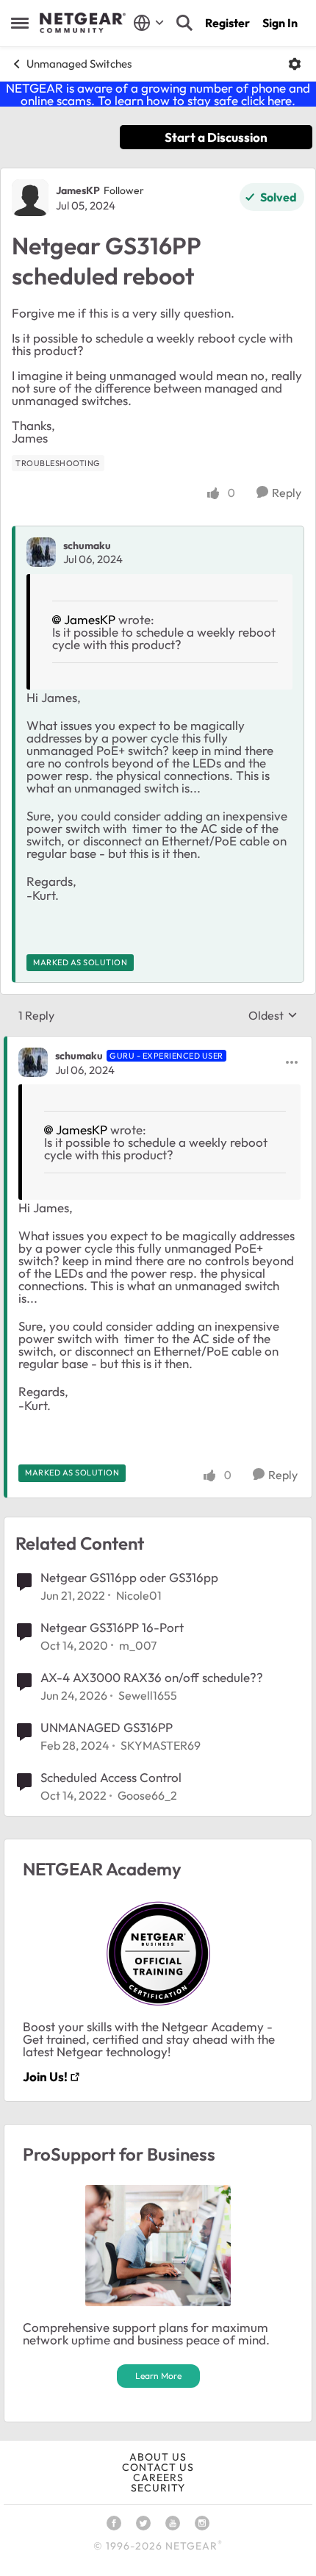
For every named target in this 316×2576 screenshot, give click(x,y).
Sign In (280, 23)
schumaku (87, 545)
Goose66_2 (147, 1795)
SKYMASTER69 (161, 1745)
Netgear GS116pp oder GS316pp (129, 1577)
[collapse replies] (158, 1043)
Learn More (158, 2376)
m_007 (138, 1645)
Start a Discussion (216, 137)
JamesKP (78, 190)
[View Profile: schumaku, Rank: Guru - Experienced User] (33, 1062)
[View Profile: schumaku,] (41, 552)
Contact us (158, 2467)
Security (158, 2488)
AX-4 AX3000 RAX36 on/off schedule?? (152, 1677)
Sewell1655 (148, 1695)
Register (227, 23)
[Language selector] (149, 23)
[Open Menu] (295, 64)
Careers (158, 2477)
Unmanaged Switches (79, 64)
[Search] (184, 23)
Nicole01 (139, 1595)
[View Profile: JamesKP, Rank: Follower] (30, 198)
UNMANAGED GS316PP (107, 1727)
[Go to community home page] (83, 23)
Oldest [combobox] (273, 1015)
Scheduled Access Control (111, 1777)
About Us (158, 2457)
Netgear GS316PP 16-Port (112, 1627)
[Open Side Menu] (20, 23)
